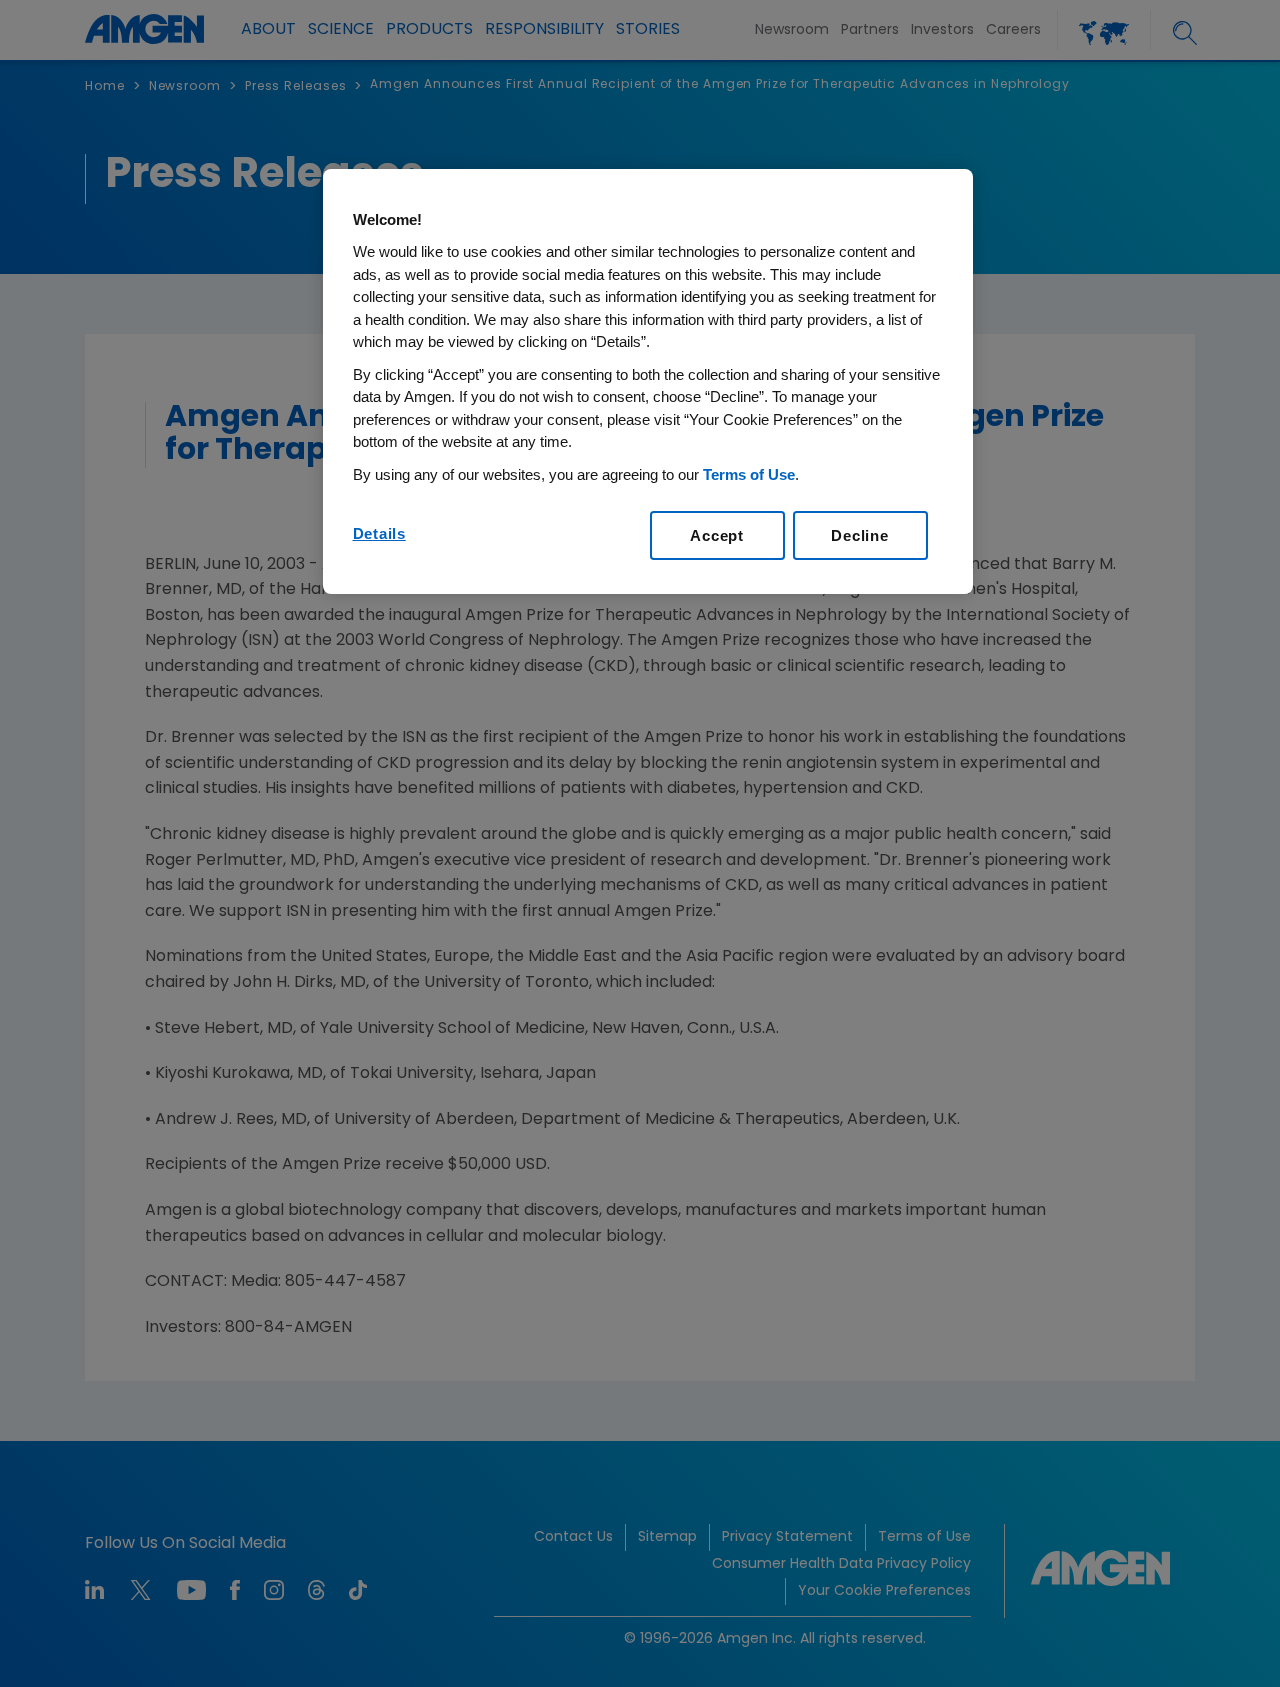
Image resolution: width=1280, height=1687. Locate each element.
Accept (717, 535)
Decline (859, 535)
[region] (648, 382)
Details (379, 533)
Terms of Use (749, 474)
